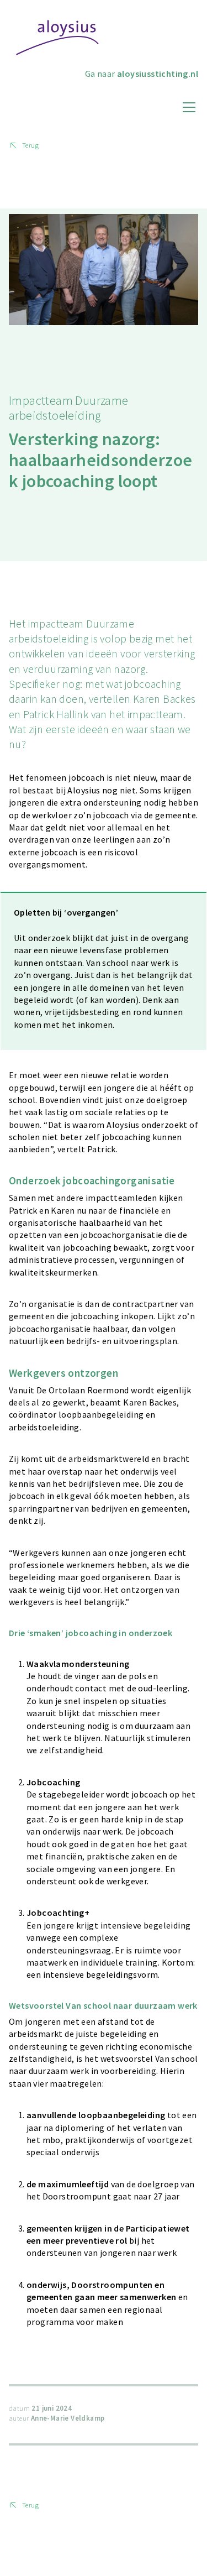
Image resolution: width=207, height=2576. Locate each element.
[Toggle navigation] (189, 107)
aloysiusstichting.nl (158, 74)
